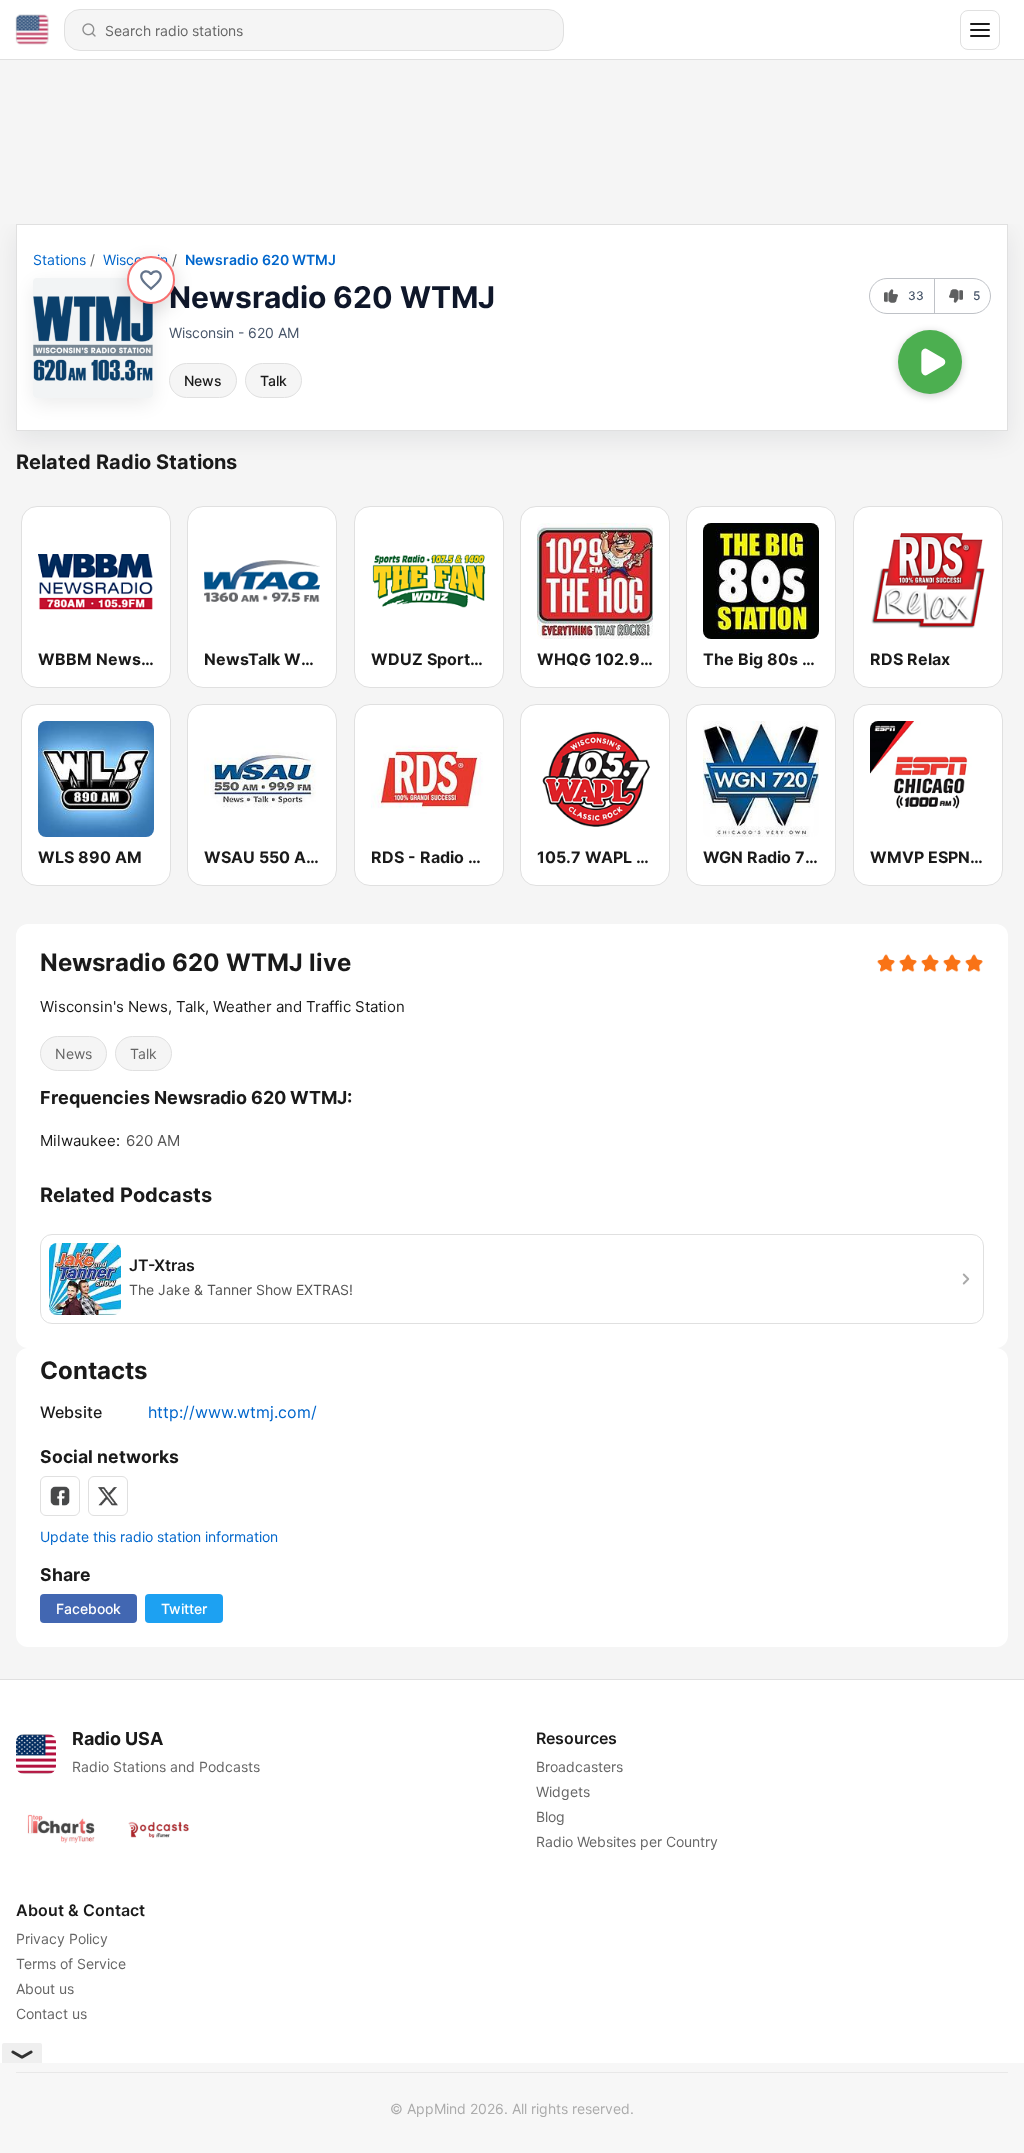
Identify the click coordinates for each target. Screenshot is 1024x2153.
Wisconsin (135, 259)
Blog (550, 1816)
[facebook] (60, 1496)
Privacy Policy (62, 1938)
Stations (59, 259)
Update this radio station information (159, 1536)
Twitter (184, 1608)
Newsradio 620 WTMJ (260, 259)
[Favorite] (151, 280)
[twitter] (108, 1496)
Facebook (88, 1608)
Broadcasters (579, 1766)
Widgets (563, 1791)
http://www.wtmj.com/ (232, 1412)
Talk (273, 380)
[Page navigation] (980, 30)
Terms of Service (71, 1963)
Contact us (51, 2013)
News (203, 380)
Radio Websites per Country (627, 1841)
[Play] (930, 362)
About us (45, 1988)
